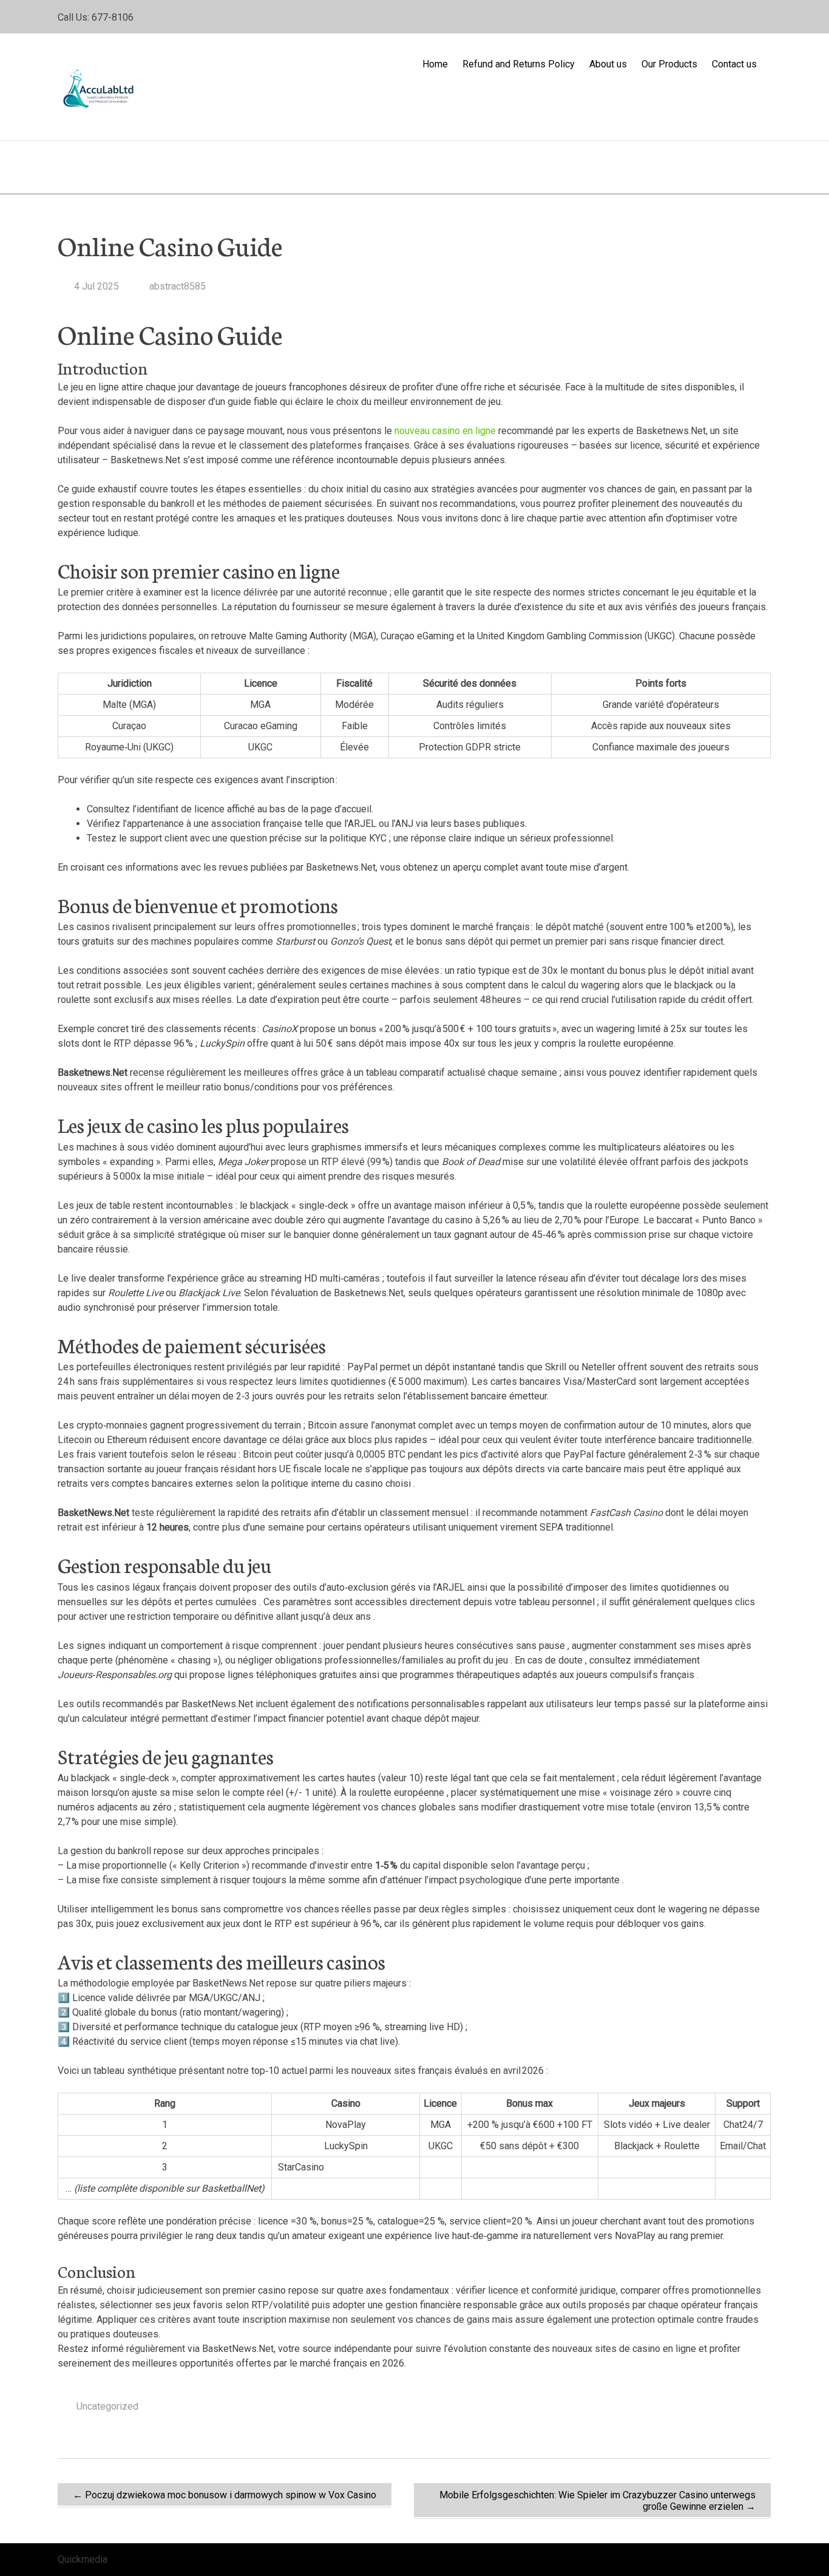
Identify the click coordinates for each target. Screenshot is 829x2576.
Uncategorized (107, 2406)
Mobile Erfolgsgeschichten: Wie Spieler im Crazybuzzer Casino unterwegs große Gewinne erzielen (597, 2501)
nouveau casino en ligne (445, 431)
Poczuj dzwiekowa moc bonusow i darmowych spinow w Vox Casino (225, 2495)
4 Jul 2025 (96, 286)
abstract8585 (176, 286)
